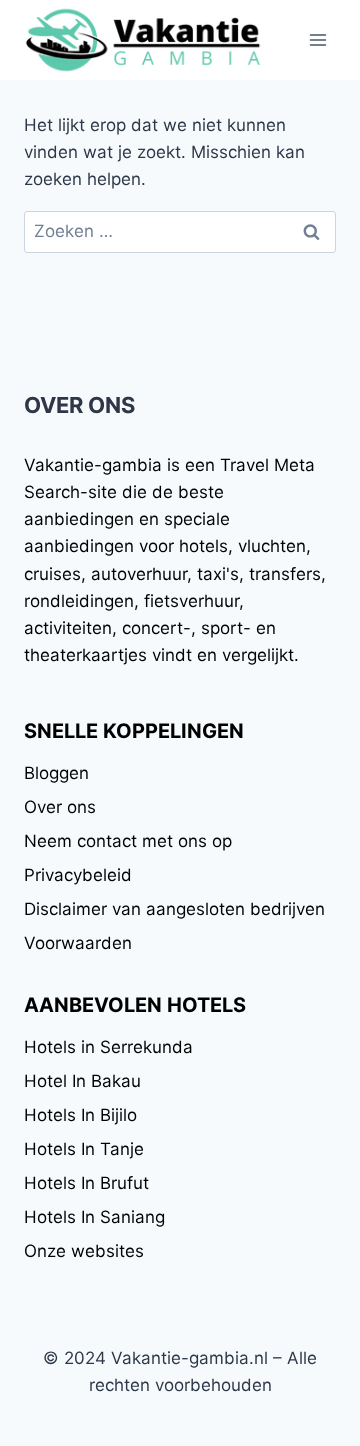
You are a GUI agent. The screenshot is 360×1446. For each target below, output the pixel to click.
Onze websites (84, 1251)
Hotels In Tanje (84, 1149)
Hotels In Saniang (94, 1217)
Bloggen (56, 773)
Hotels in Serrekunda (108, 1047)
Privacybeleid (78, 875)
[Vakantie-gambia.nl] (144, 40)
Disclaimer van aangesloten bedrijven (174, 909)
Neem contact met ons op (128, 841)
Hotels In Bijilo (80, 1115)
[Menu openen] (317, 39)
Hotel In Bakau (82, 1081)
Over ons (60, 807)
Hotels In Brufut (86, 1183)
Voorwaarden (78, 943)
